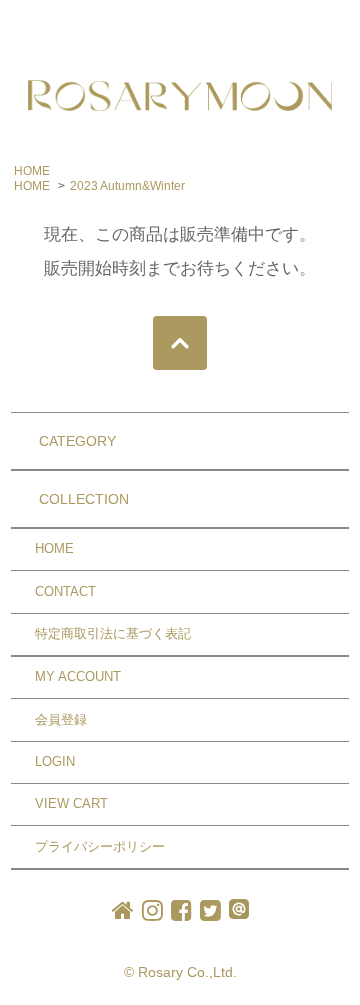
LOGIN (55, 761)
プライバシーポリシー (100, 846)
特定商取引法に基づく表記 (113, 633)
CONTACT (65, 591)
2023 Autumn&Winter (127, 186)
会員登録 (61, 719)
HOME (32, 171)
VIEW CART (71, 803)
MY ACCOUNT (78, 676)
